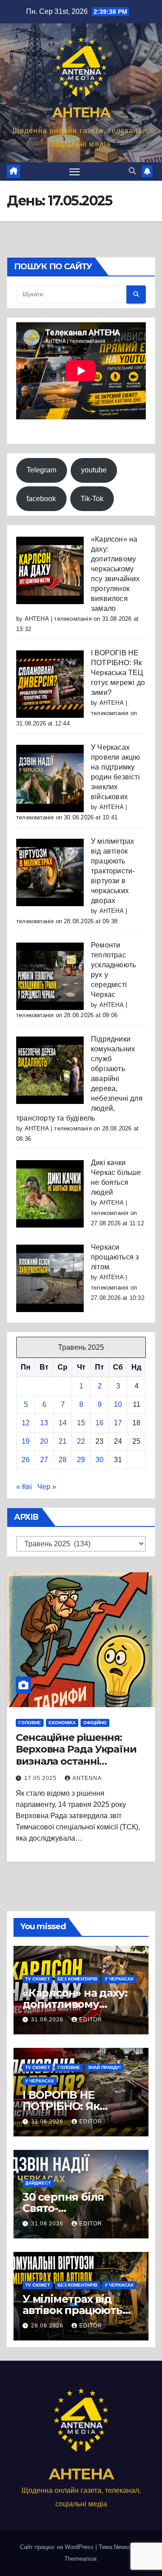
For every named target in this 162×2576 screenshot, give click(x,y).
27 (44, 1460)
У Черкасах (119, 1979)
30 (99, 1460)
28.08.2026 (48, 2326)
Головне (30, 1723)
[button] (132, 171)
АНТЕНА (81, 113)
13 (44, 1423)
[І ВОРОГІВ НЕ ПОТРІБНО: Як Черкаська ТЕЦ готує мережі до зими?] (50, 683)
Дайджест (38, 2183)
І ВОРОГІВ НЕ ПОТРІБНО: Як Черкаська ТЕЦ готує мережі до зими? (118, 673)
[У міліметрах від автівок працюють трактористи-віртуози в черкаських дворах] (50, 872)
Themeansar (80, 2559)
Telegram (41, 470)
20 (44, 1441)
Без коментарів (77, 1979)
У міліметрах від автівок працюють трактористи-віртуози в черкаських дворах (113, 871)
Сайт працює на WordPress (58, 2547)
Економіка (62, 1723)
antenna (87, 1778)
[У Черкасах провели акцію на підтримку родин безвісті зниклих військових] (50, 778)
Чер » (47, 1487)
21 (63, 1441)
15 (81, 1423)
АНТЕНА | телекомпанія (58, 619)
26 (26, 1460)
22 (81, 1441)
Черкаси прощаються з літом (115, 1257)
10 (118, 1404)
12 (26, 1423)
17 (118, 1423)
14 (63, 1423)
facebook (41, 499)
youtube (94, 470)
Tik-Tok (92, 499)
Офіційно (95, 1723)
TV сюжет (38, 1979)
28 (63, 1460)
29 (81, 1460)
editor (91, 2020)
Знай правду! (104, 2067)
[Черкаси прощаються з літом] (50, 1278)
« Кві (24, 1487)
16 (99, 1423)
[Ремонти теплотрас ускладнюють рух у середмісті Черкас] (50, 976)
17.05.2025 (41, 1778)
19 (26, 1441)
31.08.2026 (48, 2020)
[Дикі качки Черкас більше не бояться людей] (50, 1193)
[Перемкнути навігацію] (75, 172)
